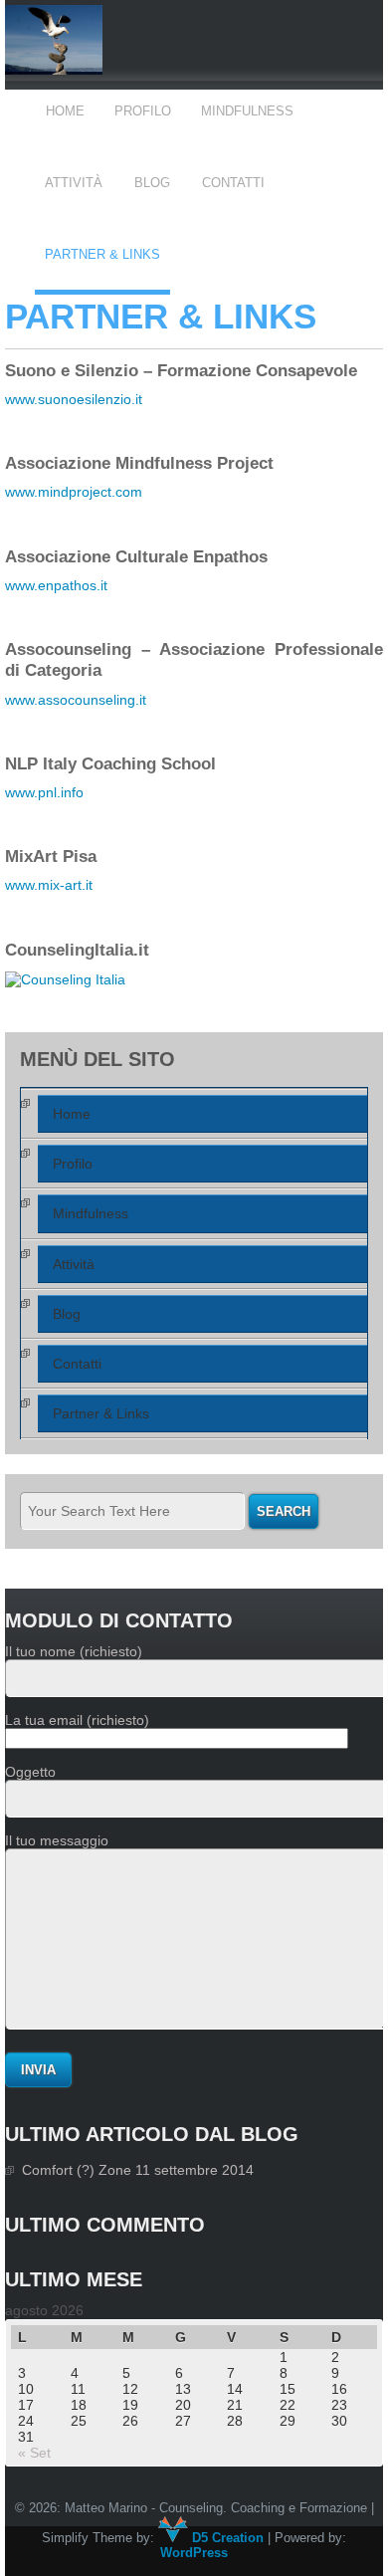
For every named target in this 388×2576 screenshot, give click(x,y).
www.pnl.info (44, 792)
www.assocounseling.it (76, 700)
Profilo (143, 111)
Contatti (233, 183)
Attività (74, 183)
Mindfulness (247, 111)
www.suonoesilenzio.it (74, 399)
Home (65, 111)
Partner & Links (102, 254)
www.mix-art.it (49, 885)
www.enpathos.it (56, 585)
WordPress (194, 2553)
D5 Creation (226, 2538)
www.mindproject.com (74, 492)
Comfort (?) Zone (77, 2170)
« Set (34, 2453)
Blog (152, 183)
